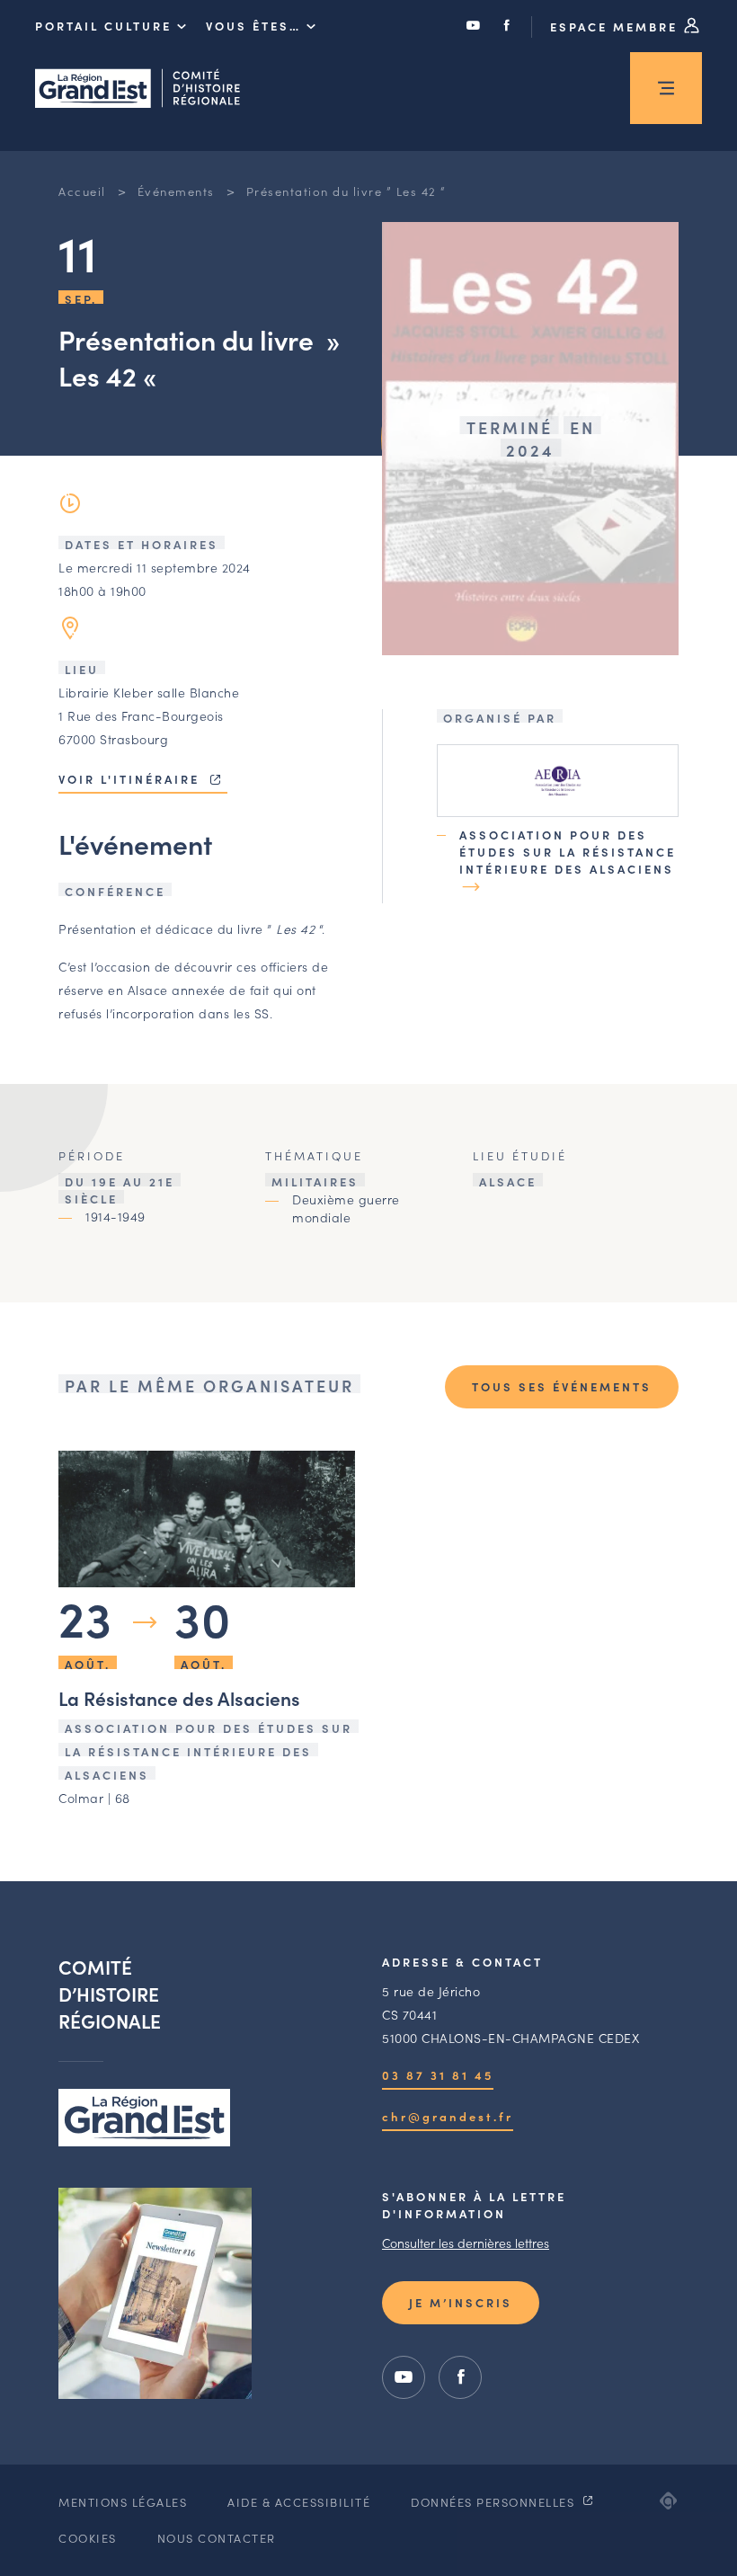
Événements (176, 191)
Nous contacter (217, 2538)
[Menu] (666, 88)
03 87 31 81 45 (438, 2075)
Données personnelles (495, 2502)
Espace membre (617, 27)
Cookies (88, 2538)
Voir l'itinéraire (132, 779)
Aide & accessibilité (299, 2502)
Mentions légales (123, 2502)
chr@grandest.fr (448, 2116)
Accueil (82, 191)
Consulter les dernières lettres (466, 2243)
